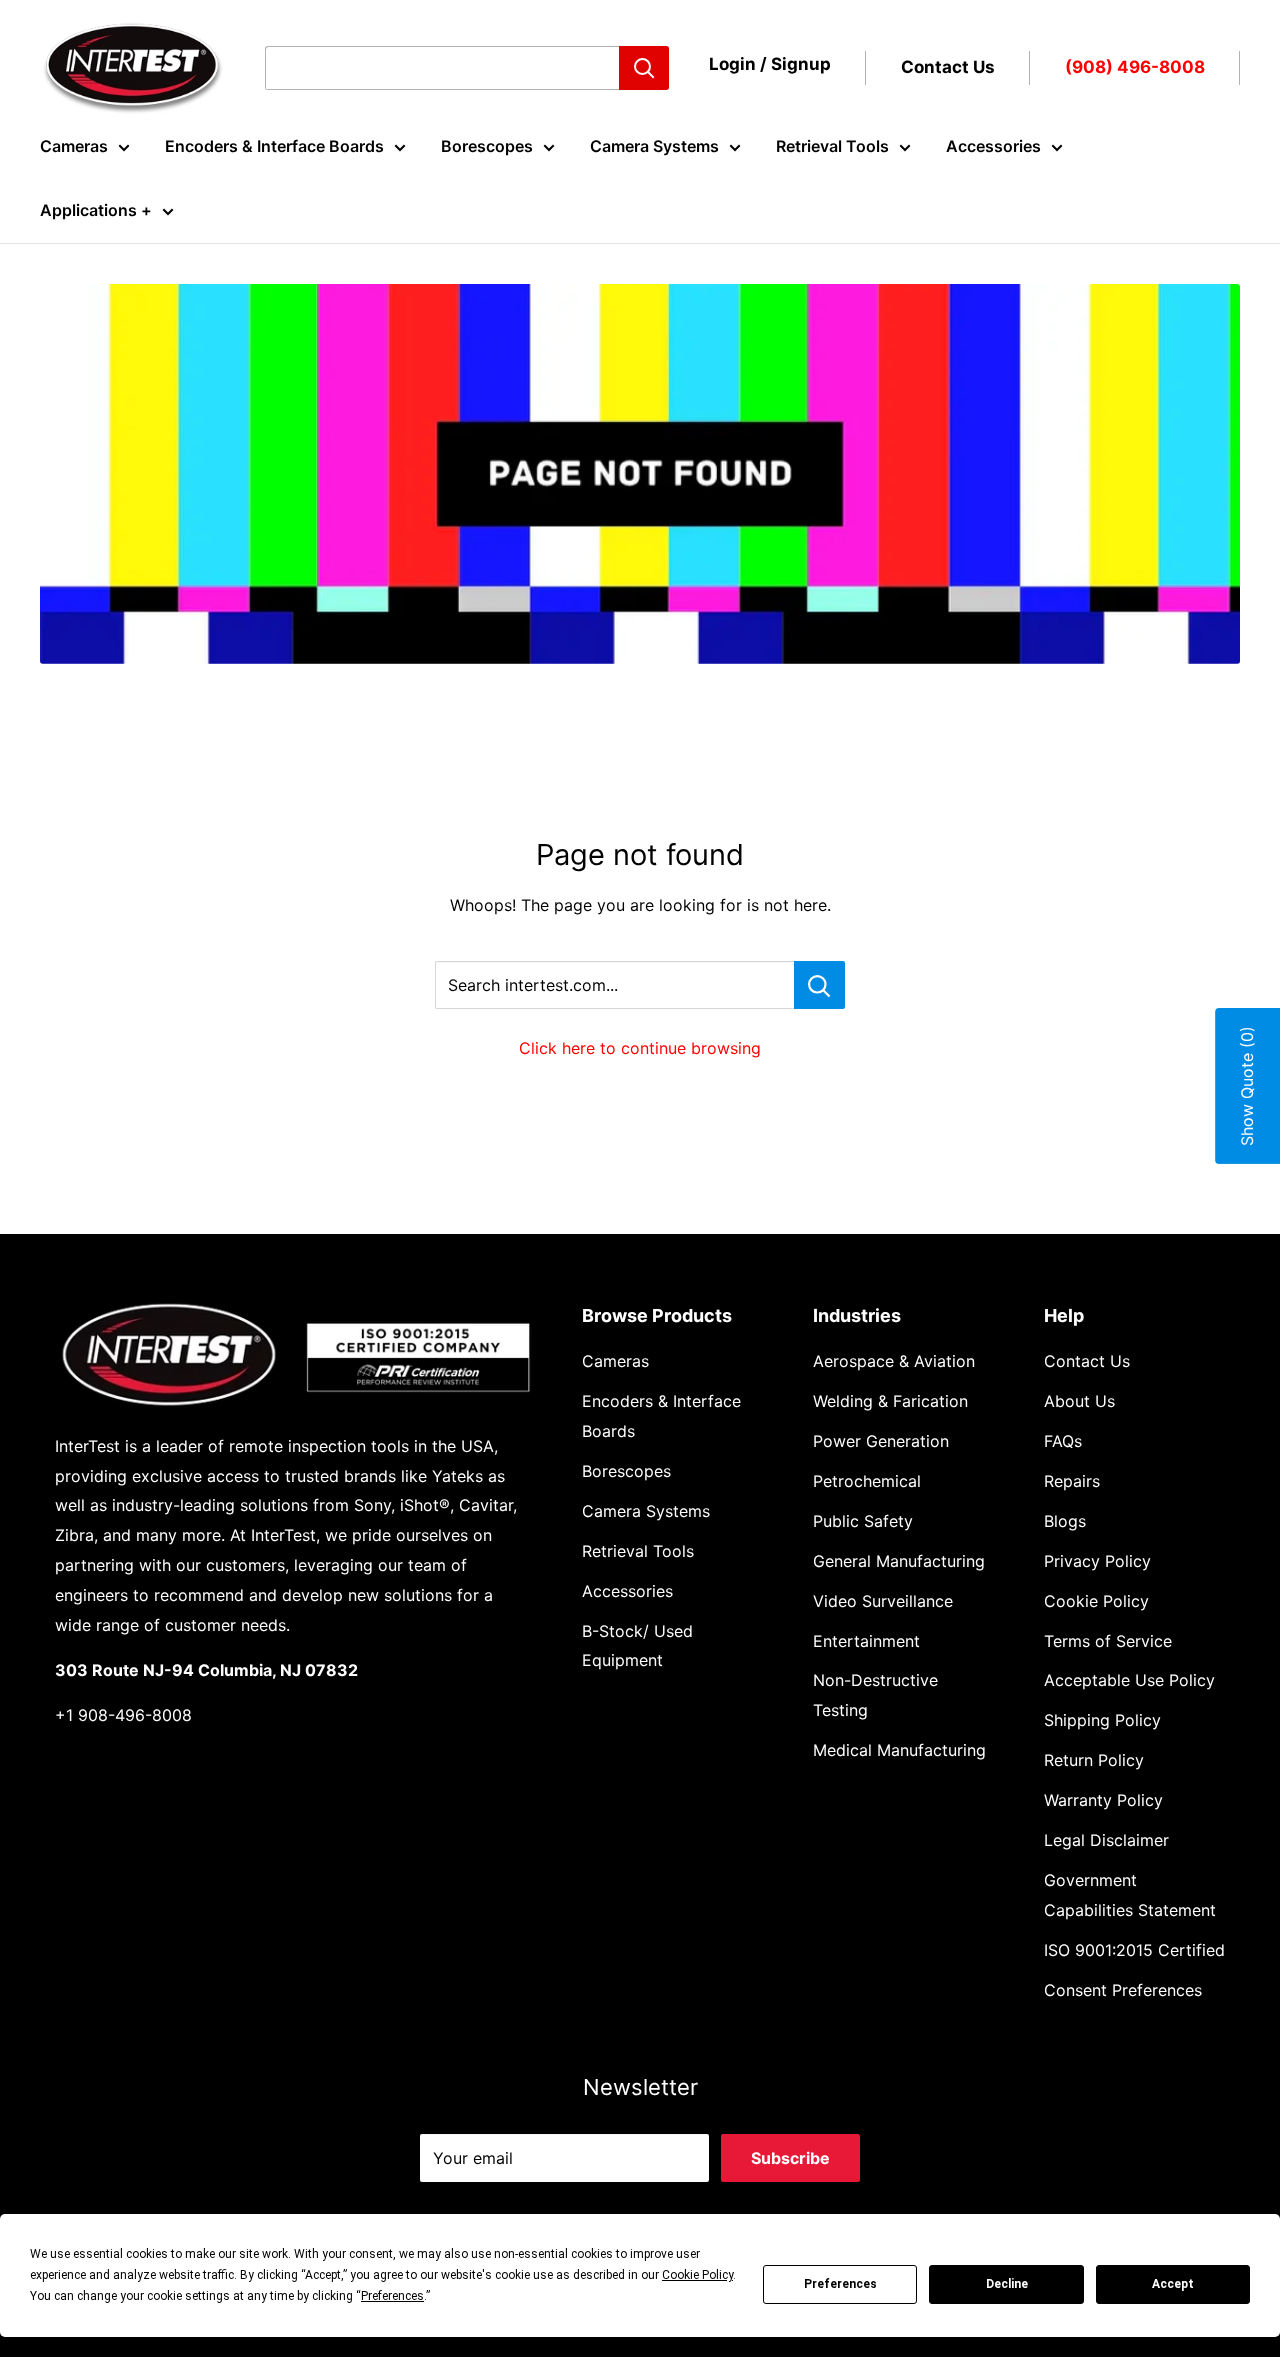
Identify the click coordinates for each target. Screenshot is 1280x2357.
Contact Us (948, 67)
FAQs (1063, 1441)
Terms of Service (1108, 1641)
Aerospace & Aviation (894, 1361)
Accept (1173, 2284)
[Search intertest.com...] (819, 985)
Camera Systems (654, 146)
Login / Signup (770, 64)
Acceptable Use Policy (1129, 1680)
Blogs (1065, 1521)
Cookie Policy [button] (697, 2275)
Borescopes (487, 146)
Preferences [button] (392, 2296)
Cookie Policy (1096, 1601)
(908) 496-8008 (1135, 67)
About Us (1079, 1401)
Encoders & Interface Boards (274, 146)
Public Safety (863, 1521)
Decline (1007, 2284)
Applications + (96, 210)
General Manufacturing (899, 1561)
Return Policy (1094, 1760)
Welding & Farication (890, 1401)
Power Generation (881, 1441)
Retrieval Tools (832, 146)
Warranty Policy (1103, 1800)
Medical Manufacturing (899, 1750)
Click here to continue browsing (640, 1048)
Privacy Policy (1097, 1561)
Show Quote (1247, 1086)
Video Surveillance (883, 1601)
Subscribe (790, 2158)
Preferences (840, 2284)
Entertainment (866, 1641)
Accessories (993, 146)
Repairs (1072, 1481)
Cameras (74, 146)
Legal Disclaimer (1106, 1840)
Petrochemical (867, 1481)
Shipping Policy (1102, 1720)
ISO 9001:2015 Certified (1134, 1950)
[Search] (644, 68)
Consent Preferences (1123, 1990)
